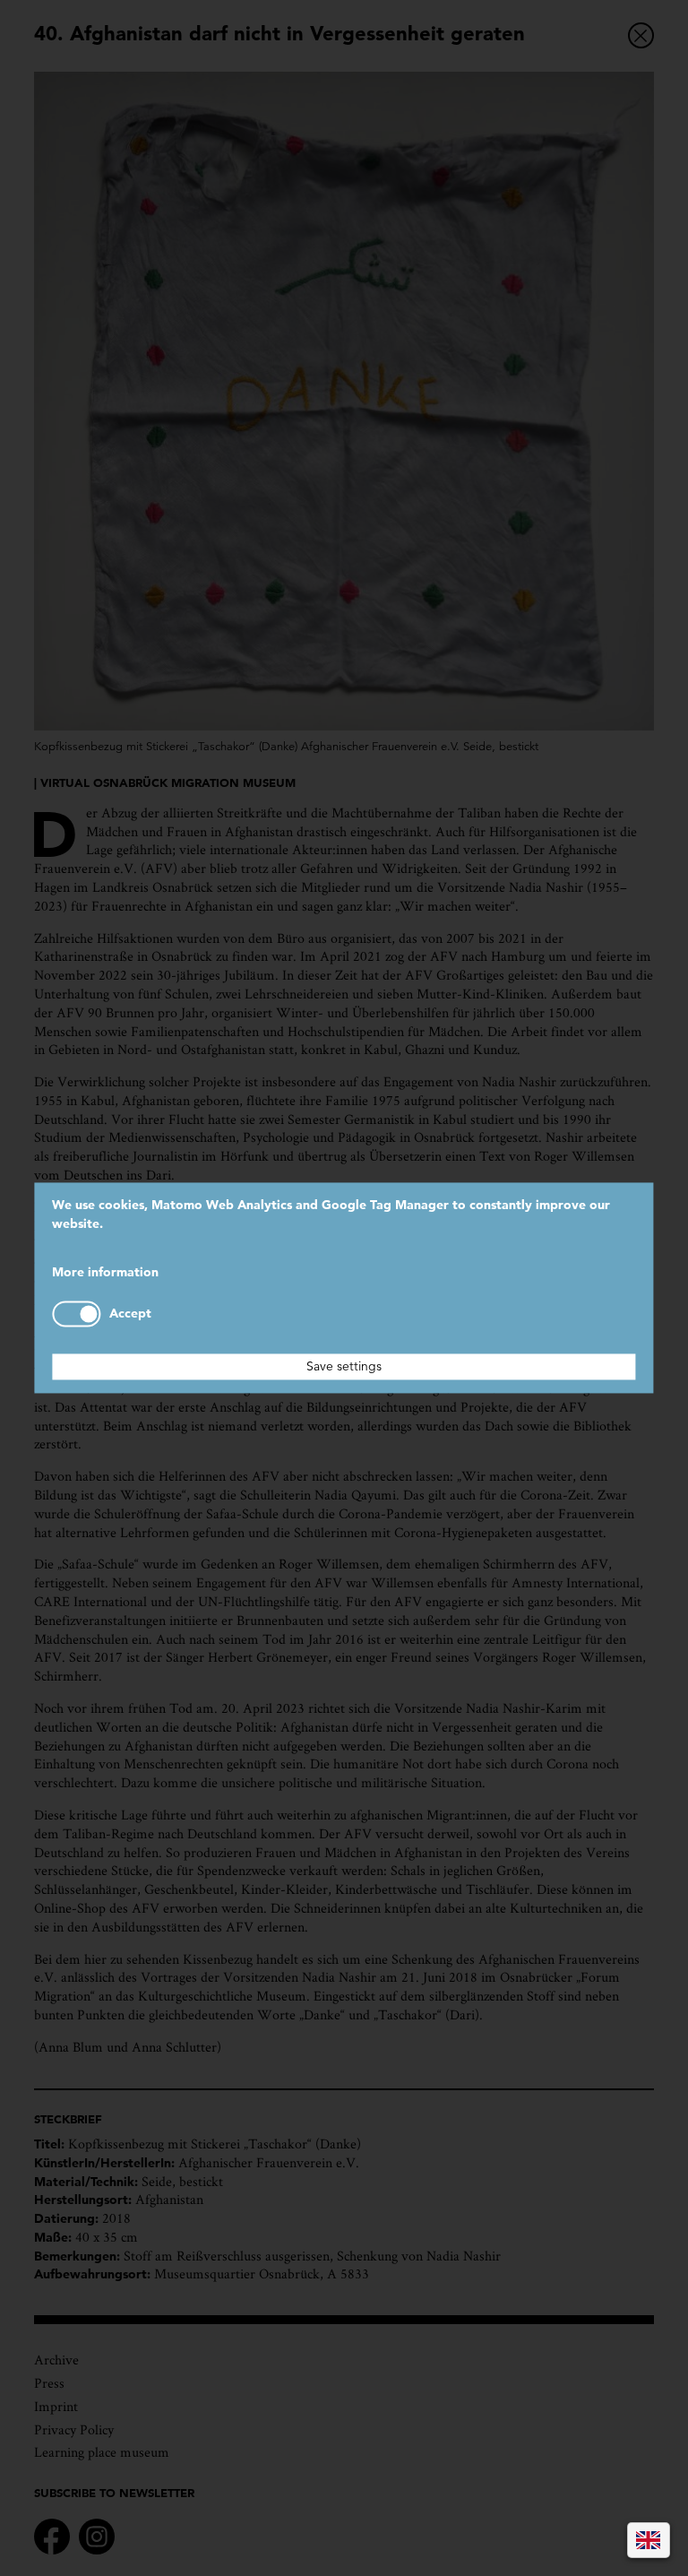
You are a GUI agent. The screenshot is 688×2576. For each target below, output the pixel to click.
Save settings (344, 1367)
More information (105, 1272)
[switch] (76, 1314)
